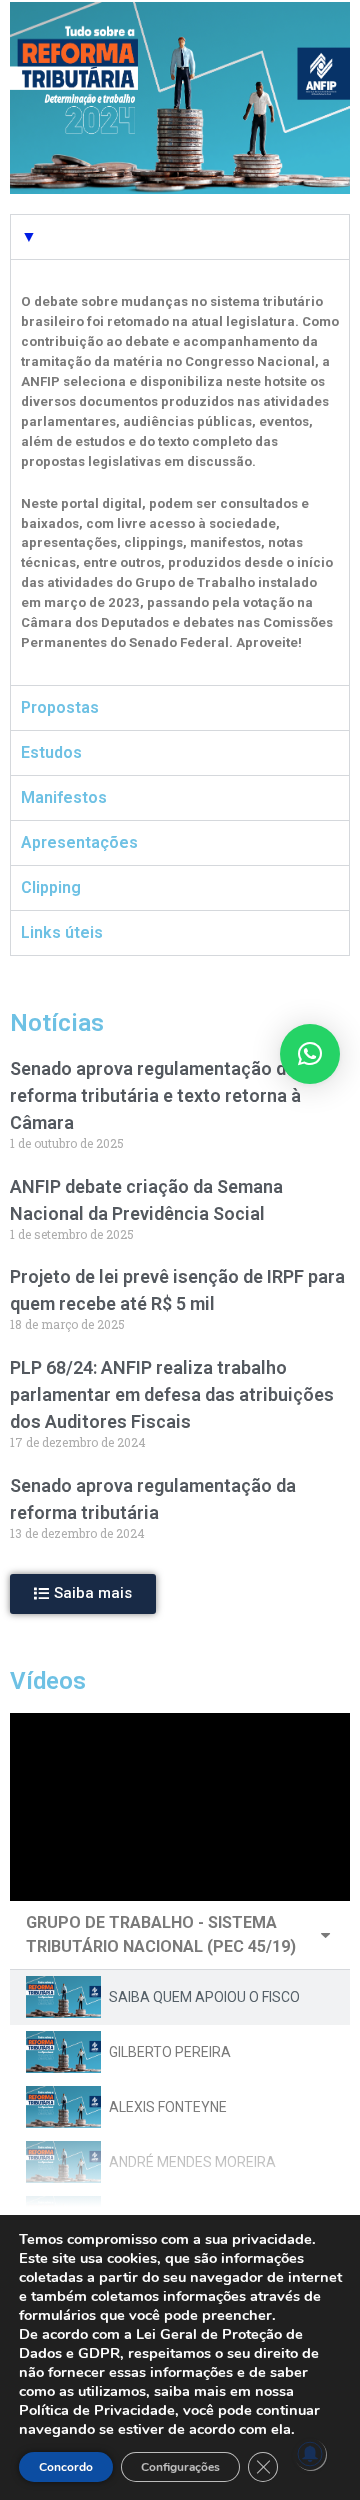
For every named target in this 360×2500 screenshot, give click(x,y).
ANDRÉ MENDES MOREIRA (192, 2162)
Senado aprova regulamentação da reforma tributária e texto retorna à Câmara (155, 1095)
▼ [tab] (29, 236)
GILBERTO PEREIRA (170, 2052)
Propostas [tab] (60, 707)
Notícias (57, 1023)
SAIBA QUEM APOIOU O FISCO (204, 1997)
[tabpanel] (180, 472)
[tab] (180, 1997)
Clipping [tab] (51, 887)
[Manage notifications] (310, 2454)
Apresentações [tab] (79, 842)
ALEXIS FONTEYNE (168, 2107)
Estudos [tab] (51, 752)
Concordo (66, 2467)
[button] (83, 1594)
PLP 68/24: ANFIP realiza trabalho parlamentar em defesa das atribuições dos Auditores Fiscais (172, 1394)
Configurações (180, 2467)
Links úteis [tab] (62, 932)
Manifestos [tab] (64, 797)
